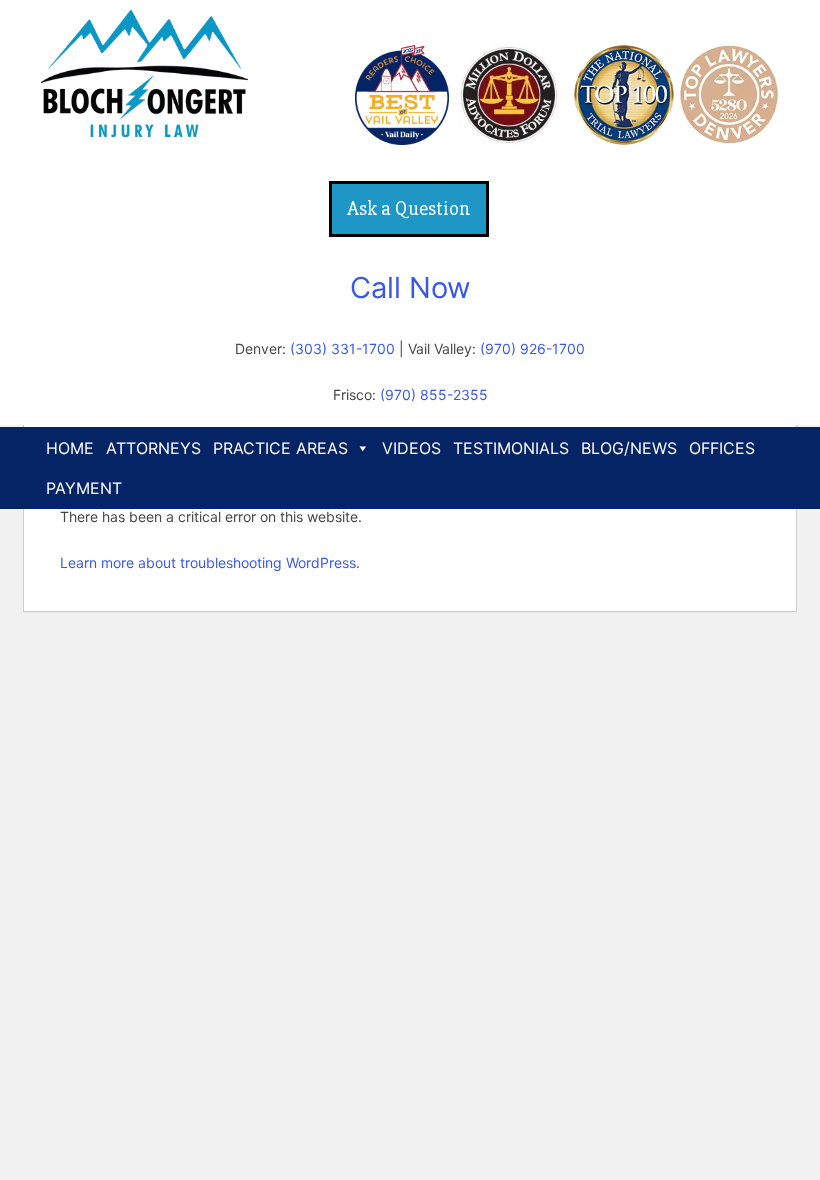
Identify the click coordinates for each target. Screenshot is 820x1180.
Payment (84, 488)
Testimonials (511, 448)
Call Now (410, 287)
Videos (411, 448)
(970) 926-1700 (532, 348)
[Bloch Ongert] (144, 130)
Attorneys (153, 448)
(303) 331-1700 (342, 348)
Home (70, 448)
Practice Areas (280, 448)
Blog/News (629, 448)
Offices (722, 448)
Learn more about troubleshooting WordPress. (210, 562)
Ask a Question (409, 208)
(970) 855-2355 (434, 394)
